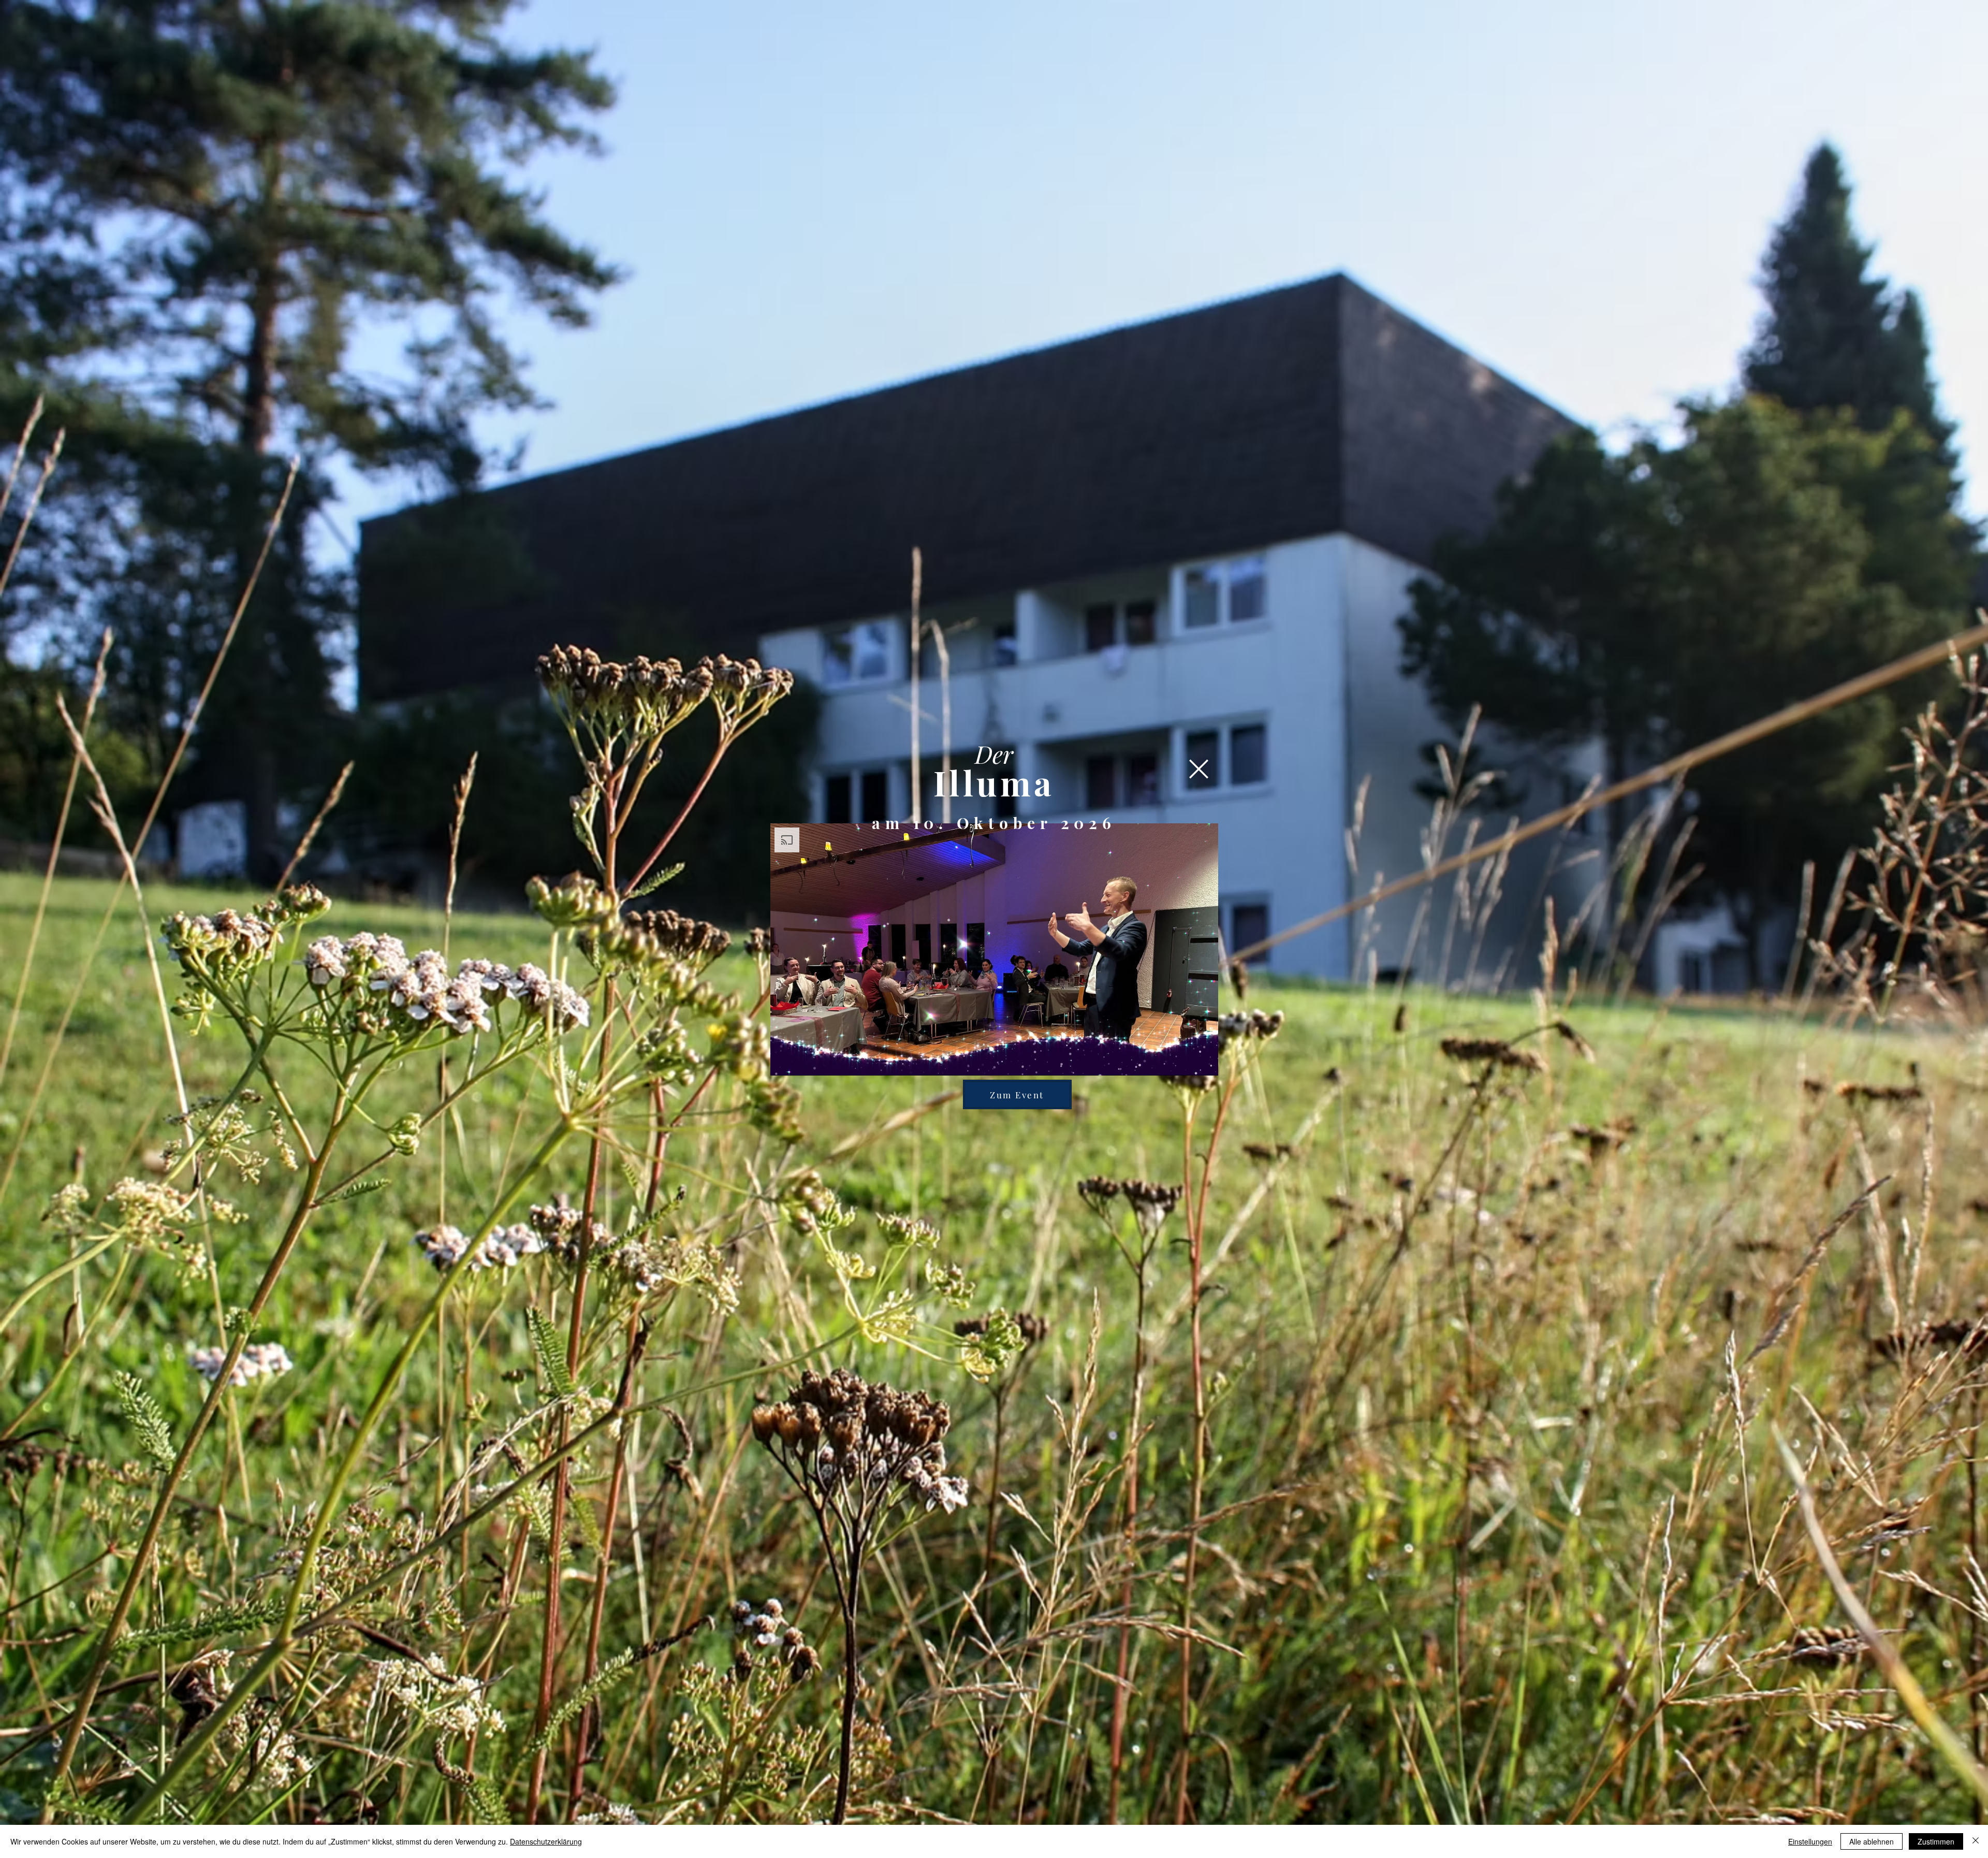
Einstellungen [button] (1810, 1841)
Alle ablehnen (1872, 1841)
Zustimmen (1936, 1841)
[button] (1199, 769)
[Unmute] (801, 1062)
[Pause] (784, 1062)
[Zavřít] (1976, 1841)
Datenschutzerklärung (546, 1841)
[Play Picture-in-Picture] (1187, 1062)
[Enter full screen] (1204, 1062)
